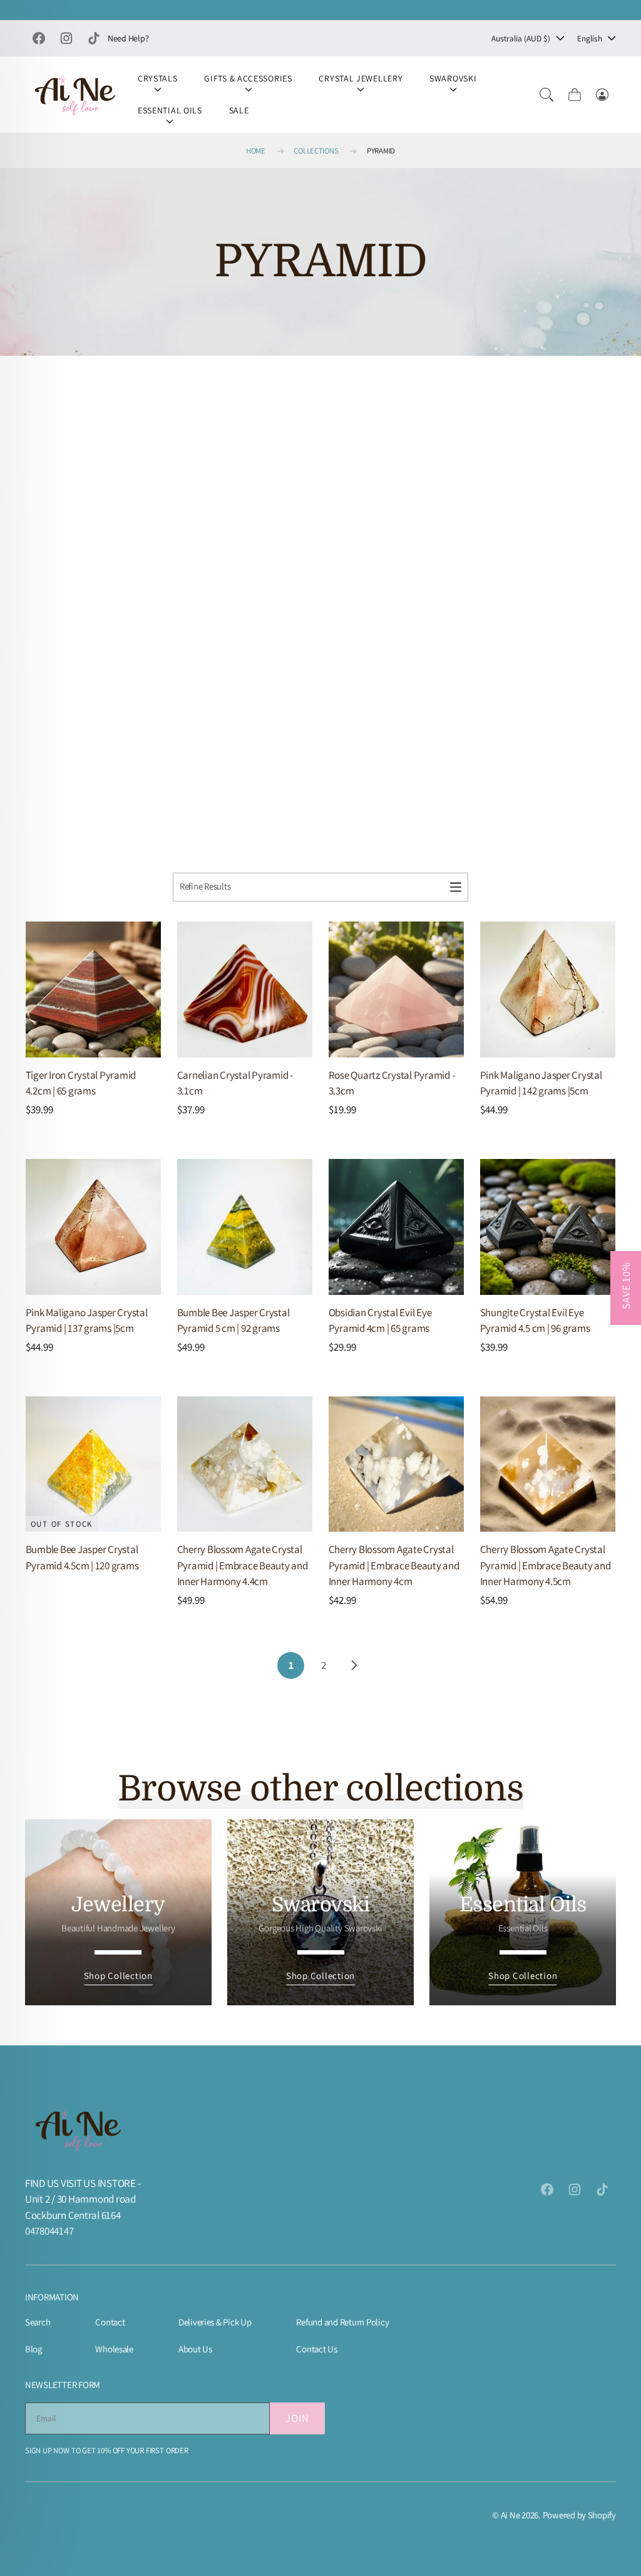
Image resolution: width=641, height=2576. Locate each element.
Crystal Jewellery (361, 78)
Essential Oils (170, 110)
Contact (110, 2322)
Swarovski (453, 78)
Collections (316, 151)
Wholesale (114, 2349)
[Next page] (353, 1665)
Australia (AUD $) (521, 38)
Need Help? (128, 38)
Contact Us (316, 2349)
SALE (239, 110)
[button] (546, 95)
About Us (195, 2349)
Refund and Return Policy (342, 2322)
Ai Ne (510, 2515)
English (590, 38)
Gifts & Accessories (248, 78)
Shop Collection (118, 1976)
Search (38, 2322)
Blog (33, 2349)
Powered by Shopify (579, 2515)
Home (256, 151)
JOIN (297, 2418)
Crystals (158, 78)
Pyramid (381, 151)
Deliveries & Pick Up (215, 2322)
